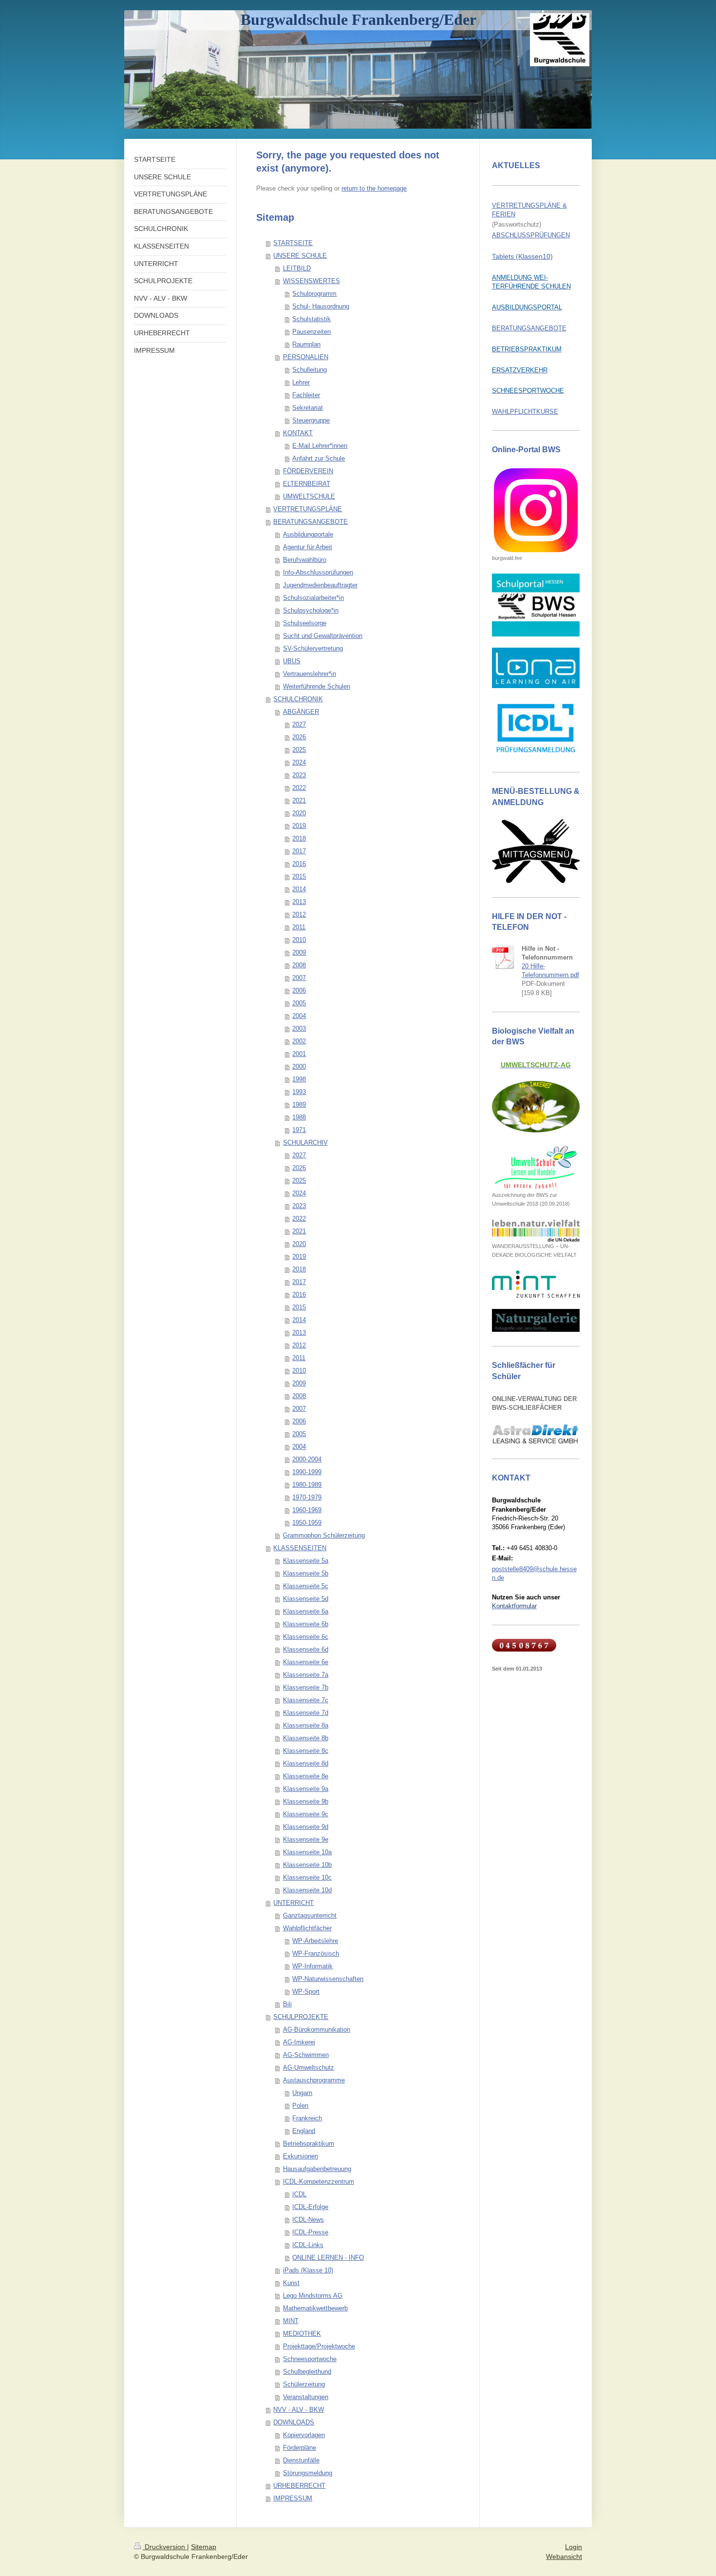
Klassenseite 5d (306, 1599)
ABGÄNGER (301, 712)
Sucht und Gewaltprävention (323, 636)
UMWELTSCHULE (309, 496)
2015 (299, 876)
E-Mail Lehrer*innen (320, 446)
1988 (299, 1117)
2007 (299, 978)
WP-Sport (306, 1991)
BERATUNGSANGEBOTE (311, 522)
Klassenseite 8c (306, 1751)
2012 (299, 914)
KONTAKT (298, 433)
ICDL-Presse (310, 2232)
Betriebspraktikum (309, 2143)
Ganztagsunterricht (310, 1915)
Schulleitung (310, 370)
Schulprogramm (314, 294)
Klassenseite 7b (306, 1687)
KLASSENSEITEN (300, 1548)
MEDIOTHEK (302, 2334)
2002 (299, 1041)
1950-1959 (307, 1523)
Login (574, 2547)
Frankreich (307, 2118)
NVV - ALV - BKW (299, 2410)
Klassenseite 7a (306, 1675)
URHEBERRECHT (299, 2486)
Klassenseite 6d (306, 1649)
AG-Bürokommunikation (317, 2029)
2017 (299, 851)
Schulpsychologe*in (311, 610)
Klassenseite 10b (307, 1865)
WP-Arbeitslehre (315, 1941)
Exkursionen (301, 2156)
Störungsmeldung (308, 2473)
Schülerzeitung (304, 2384)
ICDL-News (308, 2220)
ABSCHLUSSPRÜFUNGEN (531, 235)
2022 (299, 788)
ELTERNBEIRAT (307, 484)
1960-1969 (307, 1510)
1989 (299, 1105)
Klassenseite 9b (306, 1801)
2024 (299, 762)
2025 (299, 750)
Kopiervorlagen (304, 2435)
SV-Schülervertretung (313, 648)
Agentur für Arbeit (308, 547)
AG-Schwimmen (306, 2055)
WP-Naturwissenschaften (328, 1979)
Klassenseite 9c (306, 1814)
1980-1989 (307, 1485)
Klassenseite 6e (306, 1662)
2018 (299, 838)
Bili (287, 2004)
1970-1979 (307, 1497)
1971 (299, 1130)
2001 (299, 1054)
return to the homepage (374, 188)
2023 (299, 775)
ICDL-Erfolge (310, 2207)
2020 (299, 813)
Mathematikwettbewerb (315, 2308)
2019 (299, 826)
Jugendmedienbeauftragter (320, 585)
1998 (299, 1079)
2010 (299, 940)
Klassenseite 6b (306, 1624)
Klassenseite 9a (306, 1789)
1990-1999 (307, 1472)
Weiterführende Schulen (317, 686)
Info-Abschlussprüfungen (318, 572)
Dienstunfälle (301, 2460)
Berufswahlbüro (305, 560)
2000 (299, 1067)
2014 (299, 889)
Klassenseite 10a (307, 1852)
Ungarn (302, 2093)
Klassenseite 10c (307, 1877)
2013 (299, 902)
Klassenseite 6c (306, 1637)
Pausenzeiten (311, 332)
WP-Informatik (312, 1966)
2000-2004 (307, 1459)
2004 (299, 1016)
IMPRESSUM (293, 2498)
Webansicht (564, 2557)
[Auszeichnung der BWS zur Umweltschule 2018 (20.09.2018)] (536, 1167)
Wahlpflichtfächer (307, 1928)
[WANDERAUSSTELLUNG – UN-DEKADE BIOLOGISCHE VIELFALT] (536, 1231)
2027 (299, 724)
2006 (299, 990)
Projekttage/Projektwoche (319, 2346)
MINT (291, 2321)
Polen (300, 2105)
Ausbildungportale (308, 534)
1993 (299, 1092)
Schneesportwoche (310, 2359)
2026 (299, 737)
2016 (299, 864)
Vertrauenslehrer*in (310, 674)
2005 (299, 1003)
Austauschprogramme (314, 2080)
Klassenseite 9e (306, 1839)
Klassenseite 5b (306, 1573)
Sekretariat (308, 408)
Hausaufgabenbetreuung (317, 2169)
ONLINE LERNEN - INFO (328, 2258)
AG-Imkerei (299, 2042)
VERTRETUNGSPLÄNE (308, 509)
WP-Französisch (316, 1953)
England (304, 2131)
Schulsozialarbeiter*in (313, 598)
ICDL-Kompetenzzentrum (319, 2182)
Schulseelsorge (305, 623)
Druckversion (165, 2547)
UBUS (292, 661)
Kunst (291, 2283)
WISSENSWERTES (311, 281)
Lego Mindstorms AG (313, 2296)
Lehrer (301, 382)
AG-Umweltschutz (309, 2067)
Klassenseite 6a (306, 1611)
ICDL (299, 2194)
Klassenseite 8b (306, 1738)
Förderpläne (300, 2448)
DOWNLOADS (294, 2422)
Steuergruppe (311, 420)
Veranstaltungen (306, 2397)
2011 (299, 927)
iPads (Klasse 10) (308, 2270)
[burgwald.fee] (536, 510)
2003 (299, 1028)
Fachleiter (306, 395)
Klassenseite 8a (306, 1725)
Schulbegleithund (307, 2372)
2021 (299, 800)
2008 (299, 965)
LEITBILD (297, 268)
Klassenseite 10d (307, 1890)
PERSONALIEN (306, 357)
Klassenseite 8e (306, 1776)
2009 (299, 952)
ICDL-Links (308, 2245)
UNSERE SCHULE (300, 256)
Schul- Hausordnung (321, 306)
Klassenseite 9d (306, 1827)
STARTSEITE (293, 243)
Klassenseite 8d (306, 1763)
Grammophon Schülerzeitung (324, 1535)
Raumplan (306, 344)
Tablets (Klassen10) (522, 256)
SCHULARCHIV (305, 1143)
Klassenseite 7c (306, 1700)
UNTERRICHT (293, 1903)
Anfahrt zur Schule (319, 458)
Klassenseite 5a (306, 1561)
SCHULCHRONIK (298, 699)
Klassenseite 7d (306, 1713)
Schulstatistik (311, 319)
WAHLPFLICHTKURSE (525, 412)
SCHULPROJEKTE (301, 2017)
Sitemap (204, 2547)
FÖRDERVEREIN (308, 471)
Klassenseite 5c (306, 1586)
